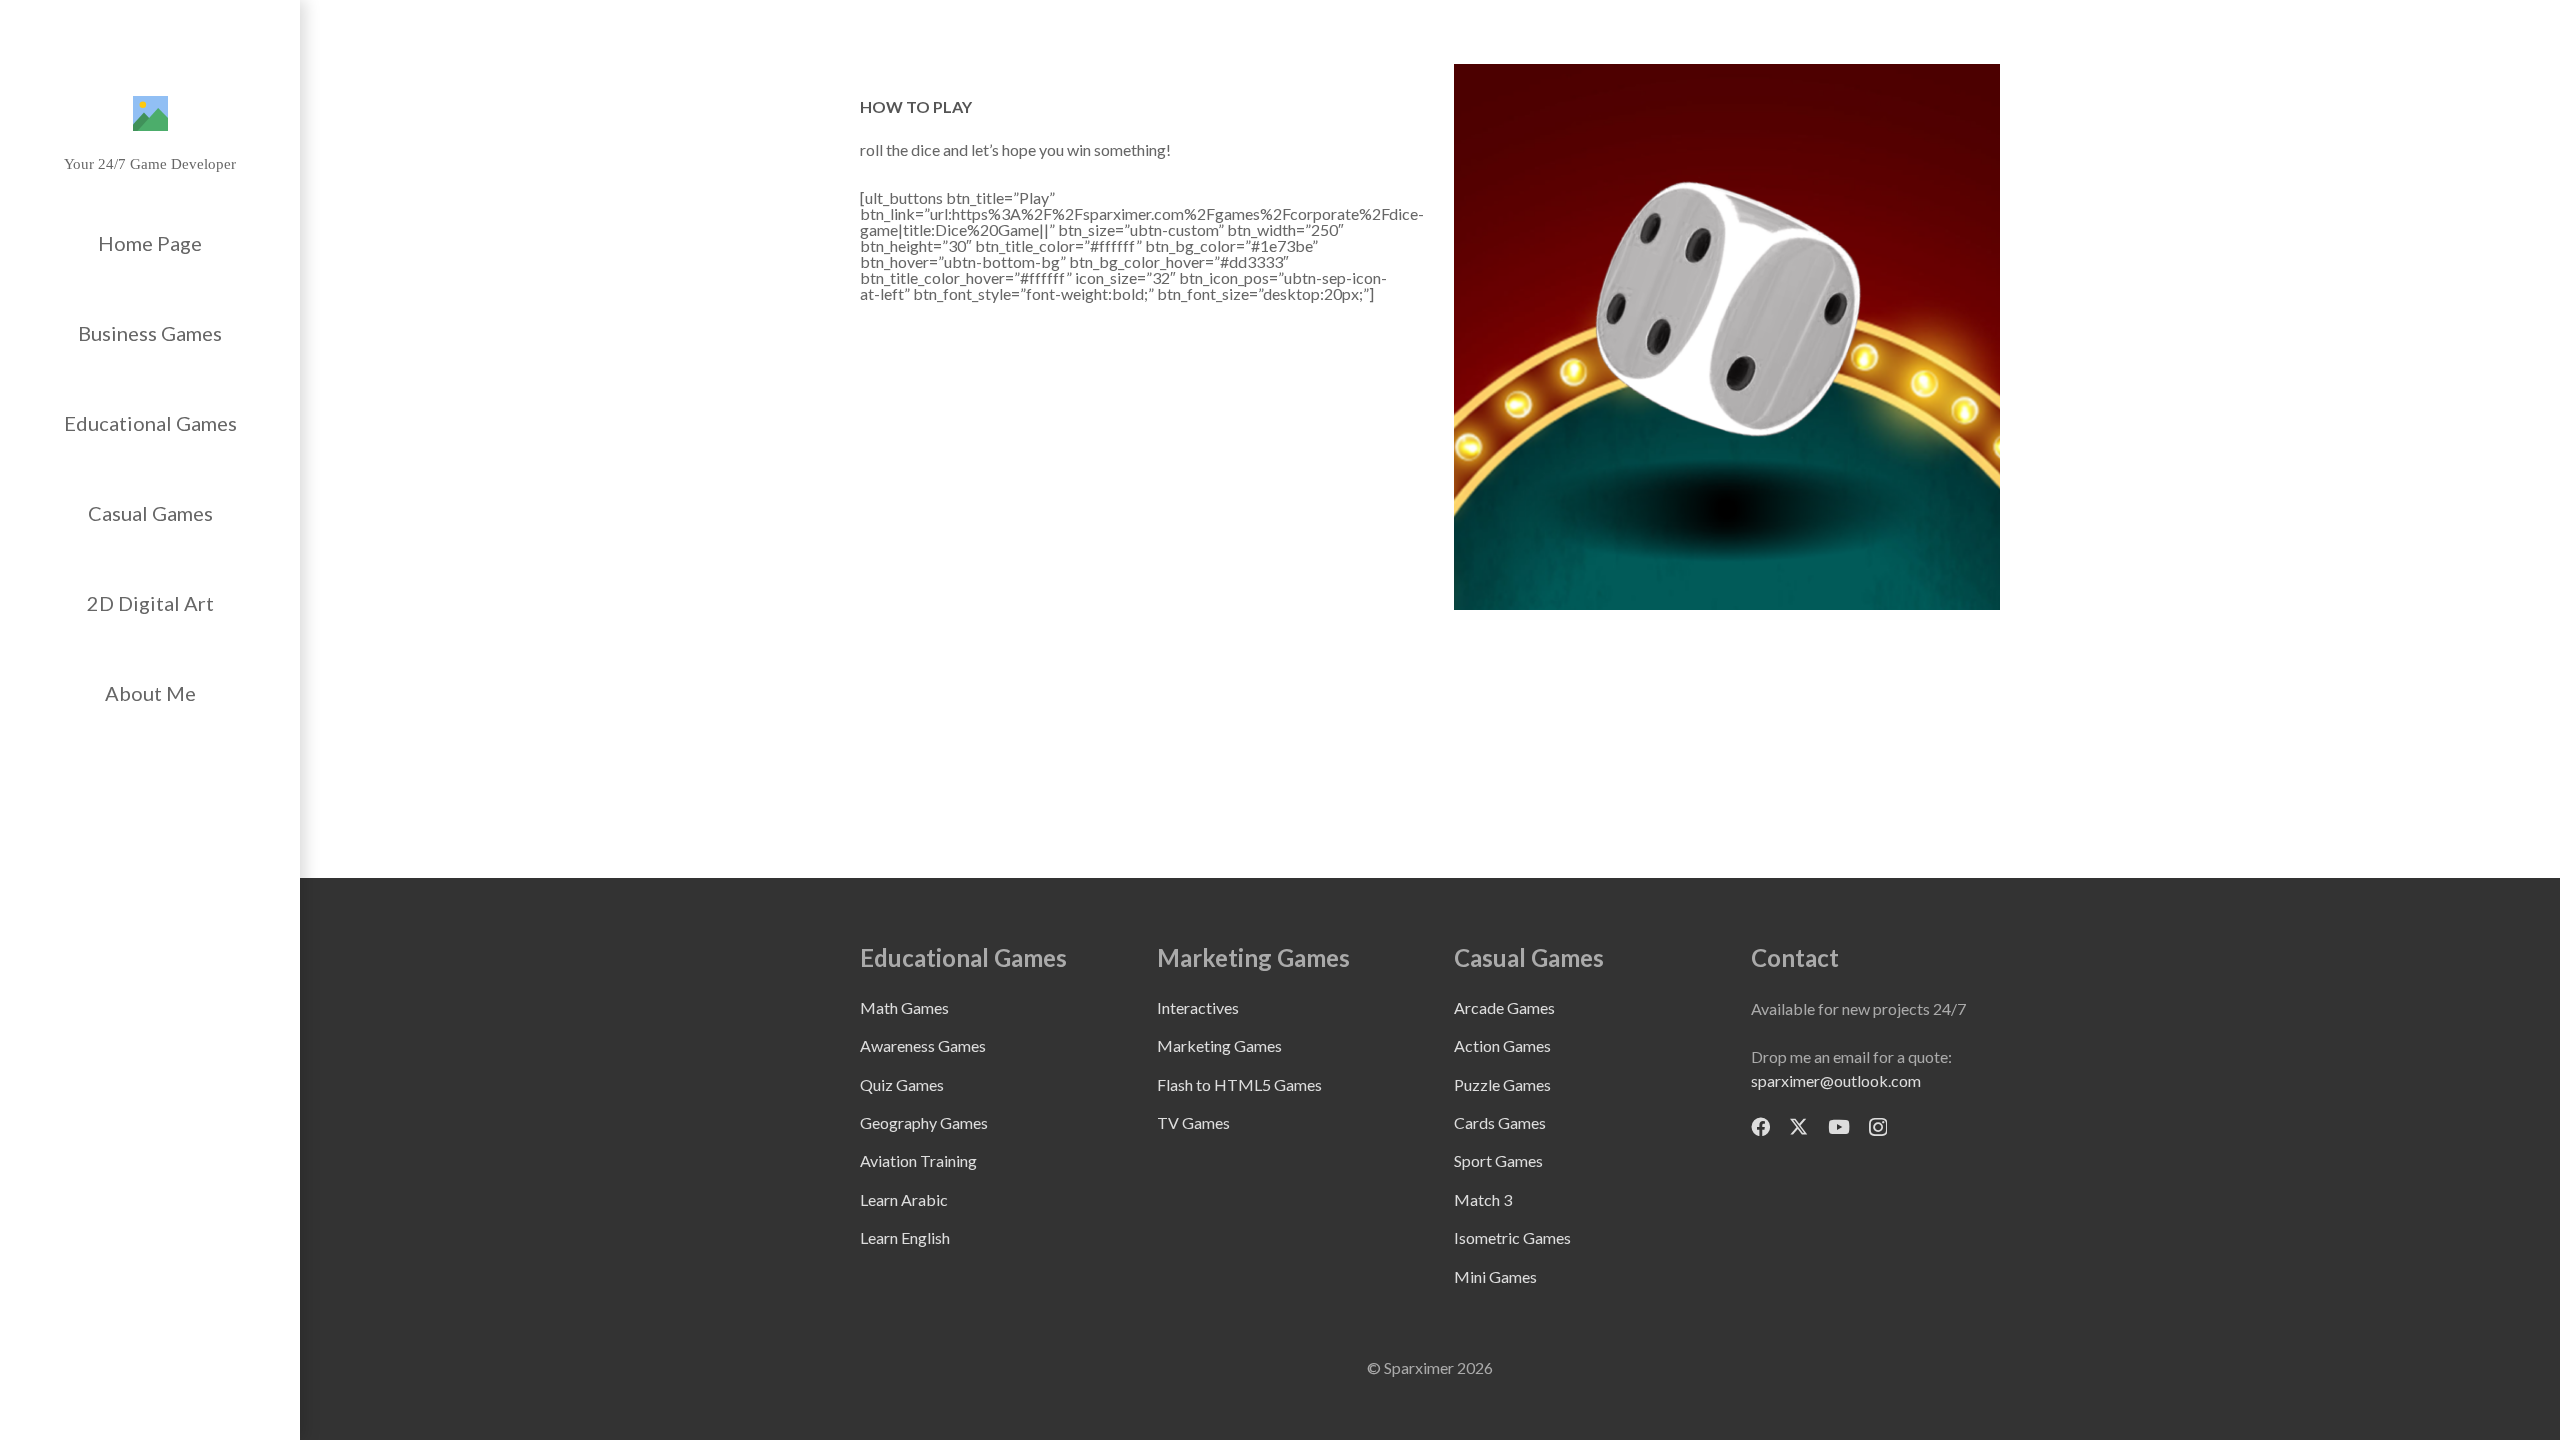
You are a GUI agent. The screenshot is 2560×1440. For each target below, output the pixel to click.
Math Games (904, 1007)
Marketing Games (1219, 1045)
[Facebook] (1760, 1126)
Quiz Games (902, 1084)
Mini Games (1495, 1276)
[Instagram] (1878, 1127)
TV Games (1193, 1122)
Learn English (905, 1237)
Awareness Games (923, 1045)
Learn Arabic (904, 1199)
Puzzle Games (1502, 1084)
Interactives (1198, 1007)
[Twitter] (1798, 1126)
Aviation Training (918, 1160)
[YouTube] (1839, 1126)
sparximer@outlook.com (1836, 1080)
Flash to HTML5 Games (1239, 1084)
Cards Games (1500, 1122)
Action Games (1502, 1045)
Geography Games (924, 1122)
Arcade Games (1504, 1007)
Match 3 (1483, 1199)
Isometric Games (1512, 1237)
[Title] (150, 113)
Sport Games (1498, 1160)
